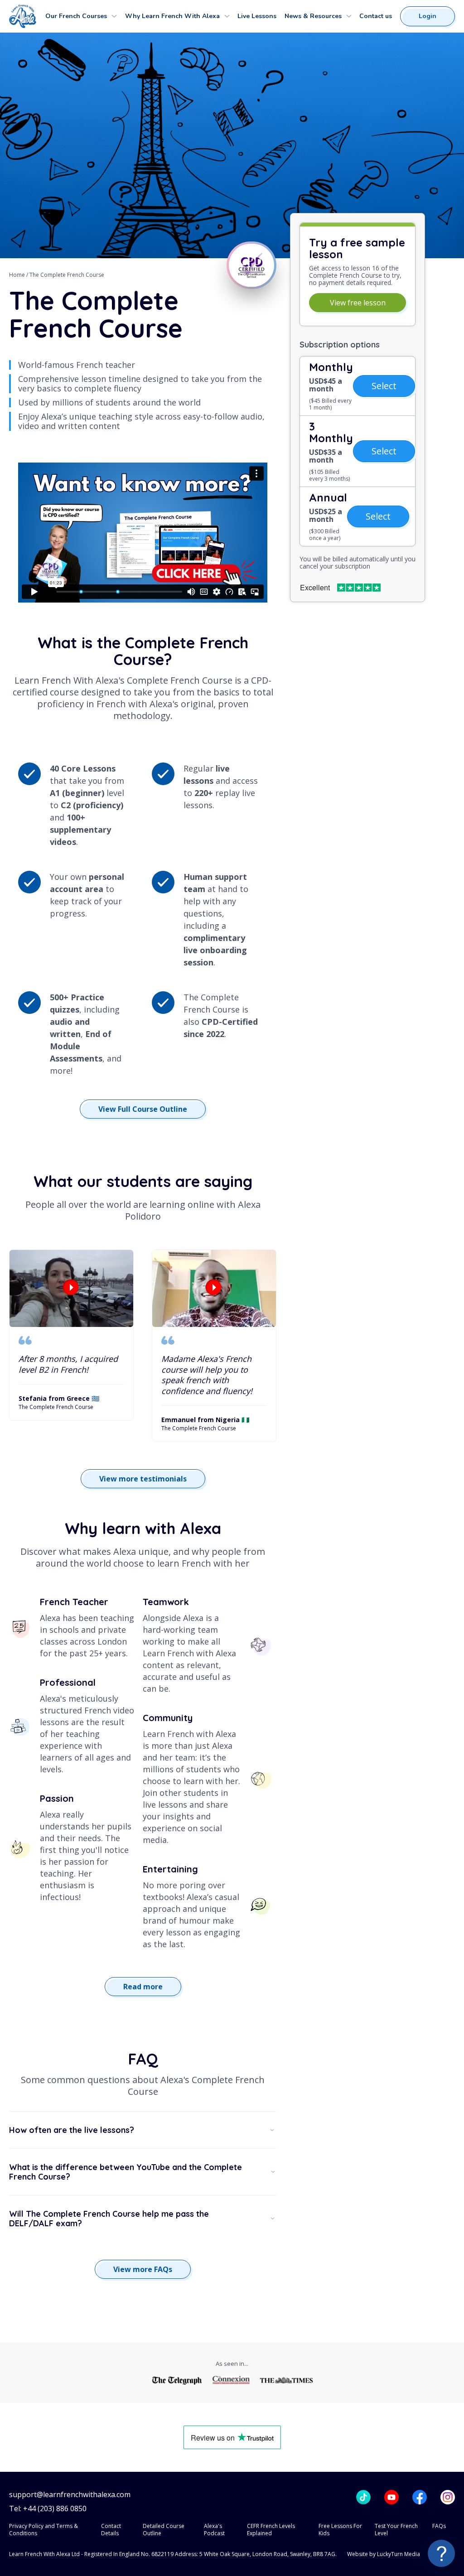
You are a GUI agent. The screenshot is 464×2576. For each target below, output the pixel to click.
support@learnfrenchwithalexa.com (70, 2495)
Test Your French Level (396, 2530)
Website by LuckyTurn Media (384, 2554)
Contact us (376, 16)
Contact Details (111, 2530)
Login (428, 16)
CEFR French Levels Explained (271, 2530)
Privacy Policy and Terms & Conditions (43, 2530)
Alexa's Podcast (214, 2530)
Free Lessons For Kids (340, 2530)
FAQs (439, 2526)
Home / (19, 275)
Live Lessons (257, 16)
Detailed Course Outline (164, 2530)
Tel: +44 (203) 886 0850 (48, 2509)
